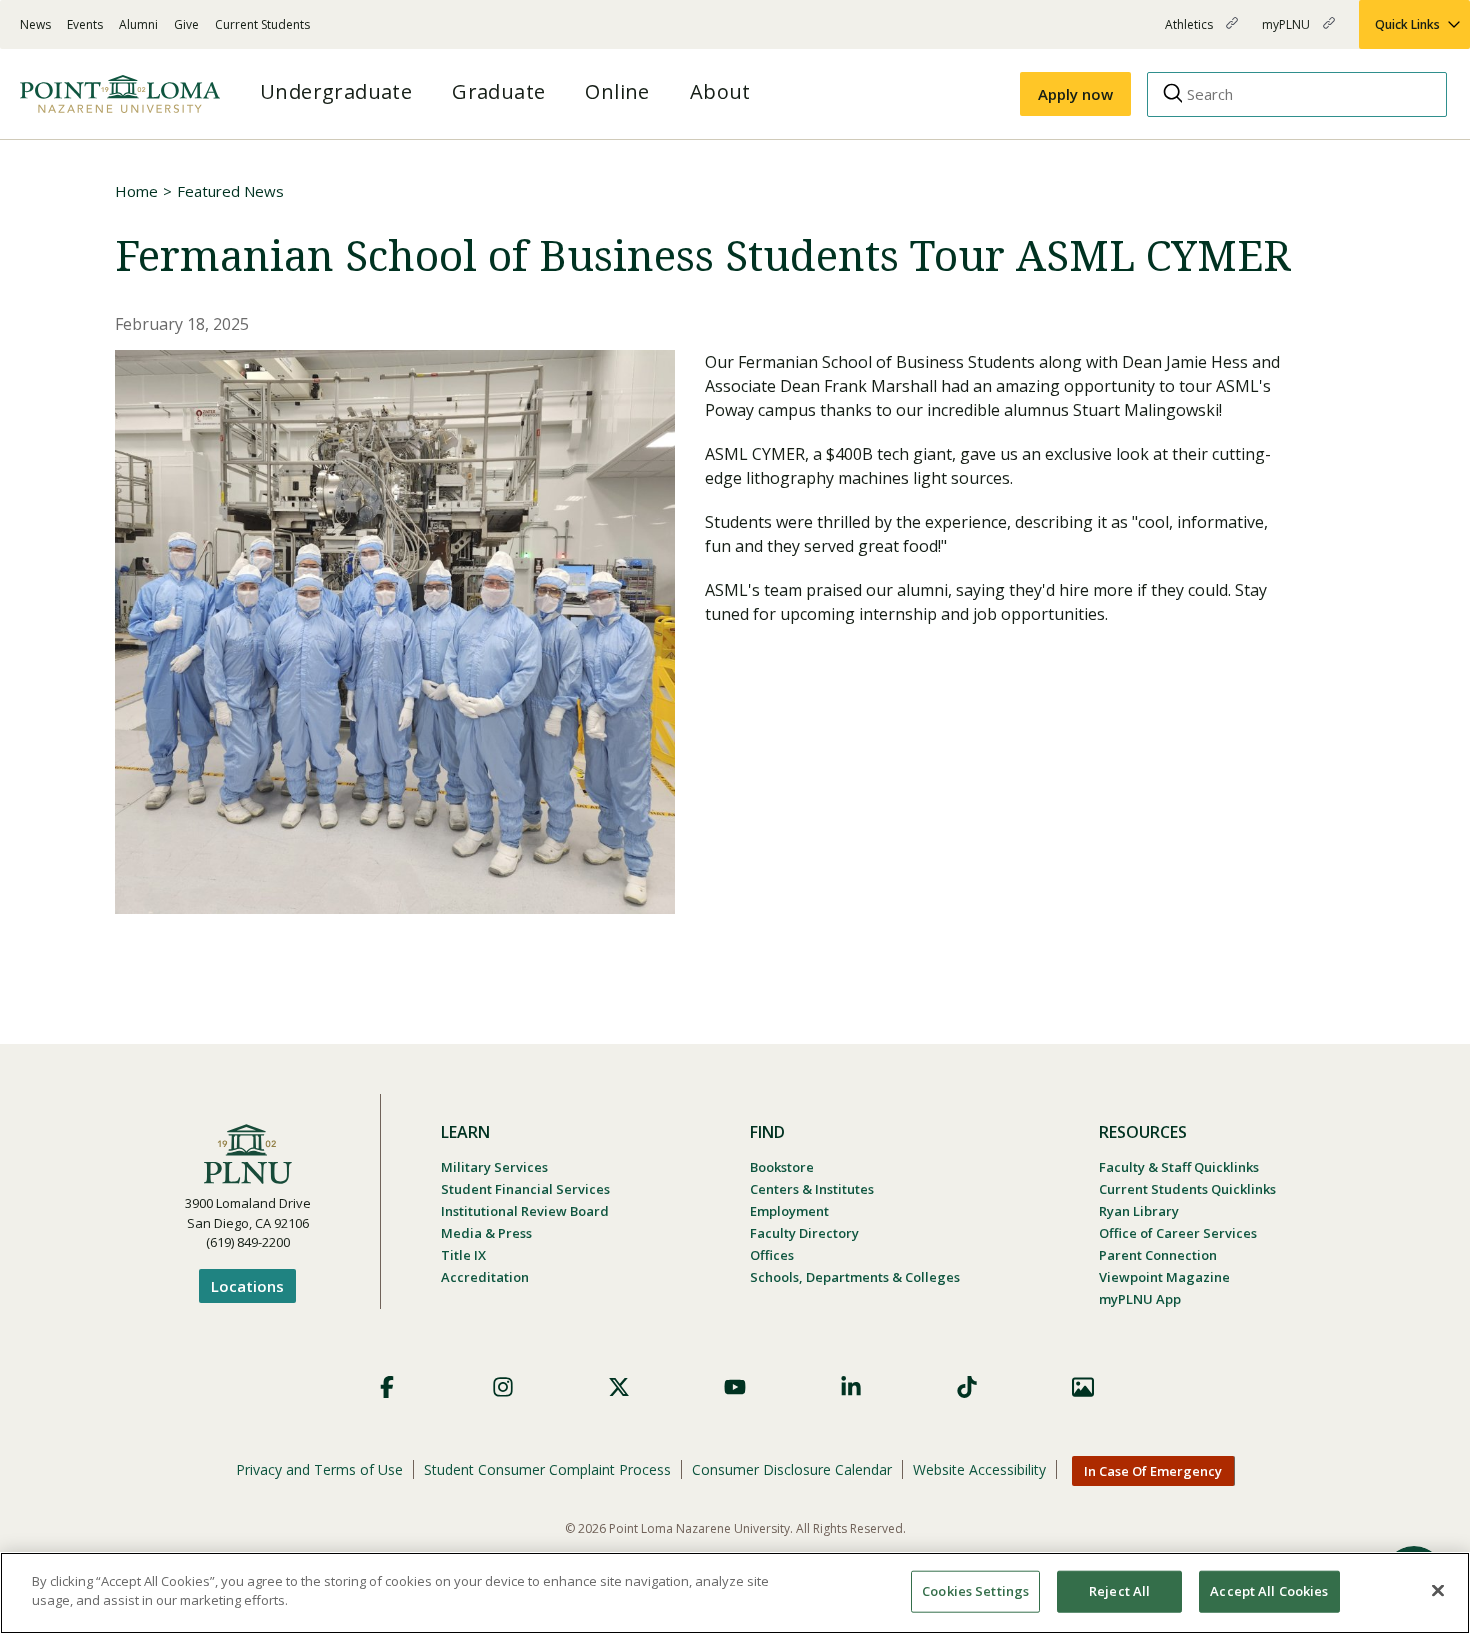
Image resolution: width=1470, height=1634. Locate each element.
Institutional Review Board (525, 1211)
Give (186, 24)
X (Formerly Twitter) (619, 1387)
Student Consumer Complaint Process (547, 1469)
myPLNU (1287, 32)
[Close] (1438, 1590)
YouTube (735, 1387)
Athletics (1190, 32)
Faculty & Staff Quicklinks (1179, 1167)
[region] (735, 1593)
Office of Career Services (1178, 1233)
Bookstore (782, 1167)
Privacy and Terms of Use (319, 1469)
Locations (247, 1286)
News (35, 24)
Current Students (262, 24)
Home (136, 191)
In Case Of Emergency (1153, 1471)
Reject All (1119, 1591)
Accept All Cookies (1269, 1591)
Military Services (494, 1167)
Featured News (230, 191)
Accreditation (485, 1277)
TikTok (967, 1387)
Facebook (387, 1387)
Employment (789, 1211)
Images (1083, 1387)
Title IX (463, 1255)
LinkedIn (851, 1387)
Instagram (503, 1387)
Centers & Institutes (812, 1189)
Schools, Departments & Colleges (855, 1277)
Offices (772, 1255)
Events (85, 24)
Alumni (138, 24)
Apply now (1075, 94)
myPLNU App (1140, 1299)
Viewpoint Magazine (1164, 1277)
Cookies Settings (975, 1591)
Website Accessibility (979, 1469)
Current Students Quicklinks (1187, 1189)
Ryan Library (1139, 1211)
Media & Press (486, 1233)
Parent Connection (1158, 1255)
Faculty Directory (804, 1233)
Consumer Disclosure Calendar (792, 1469)
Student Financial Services (525, 1189)
